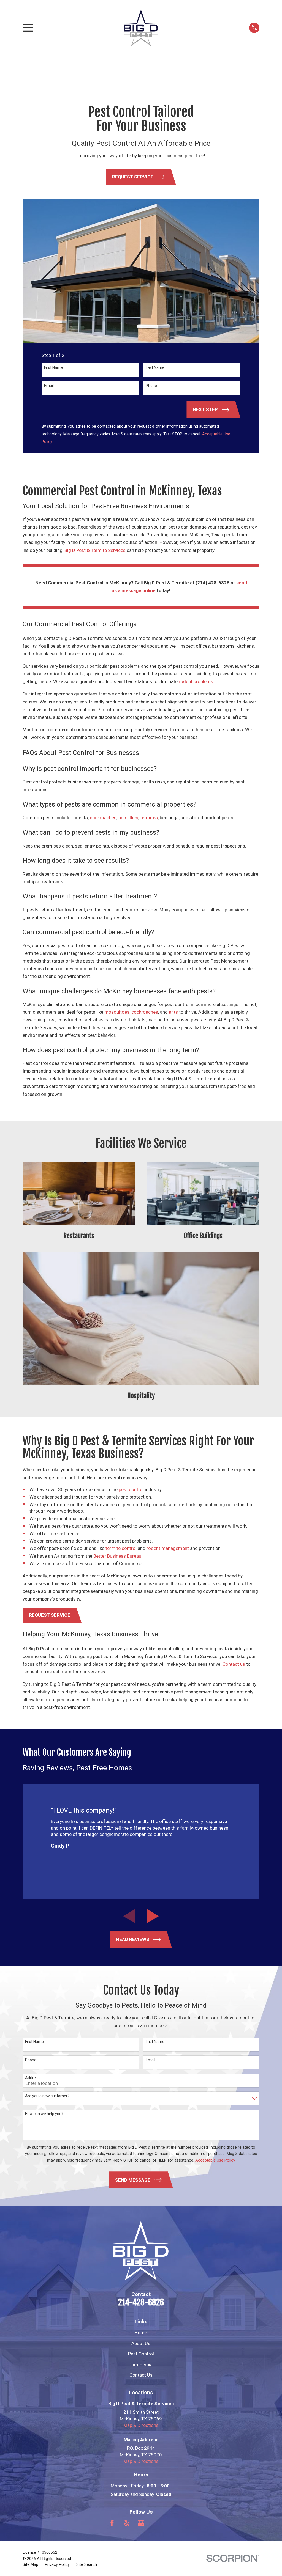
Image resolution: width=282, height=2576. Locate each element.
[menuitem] (30, 2565)
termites (149, 818)
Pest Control (141, 2354)
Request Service (50, 1615)
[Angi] (156, 2523)
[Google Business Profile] (141, 2523)
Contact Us (141, 2375)
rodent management (168, 1548)
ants (123, 818)
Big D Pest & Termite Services (95, 550)
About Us (141, 2343)
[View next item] (153, 1916)
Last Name (155, 367)
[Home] (141, 28)
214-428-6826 (141, 2302)
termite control (121, 1548)
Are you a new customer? (47, 2096)
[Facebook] (112, 2523)
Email (49, 386)
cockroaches (103, 818)
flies (134, 818)
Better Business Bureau (117, 1556)
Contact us (234, 1664)
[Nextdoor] (170, 2523)
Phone (151, 386)
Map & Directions (141, 2425)
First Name (53, 367)
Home (141, 2333)
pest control (131, 1489)
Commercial (141, 2365)
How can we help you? (44, 2114)
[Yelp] (127, 2523)
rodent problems (196, 681)
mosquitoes (117, 1012)
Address (32, 2078)
